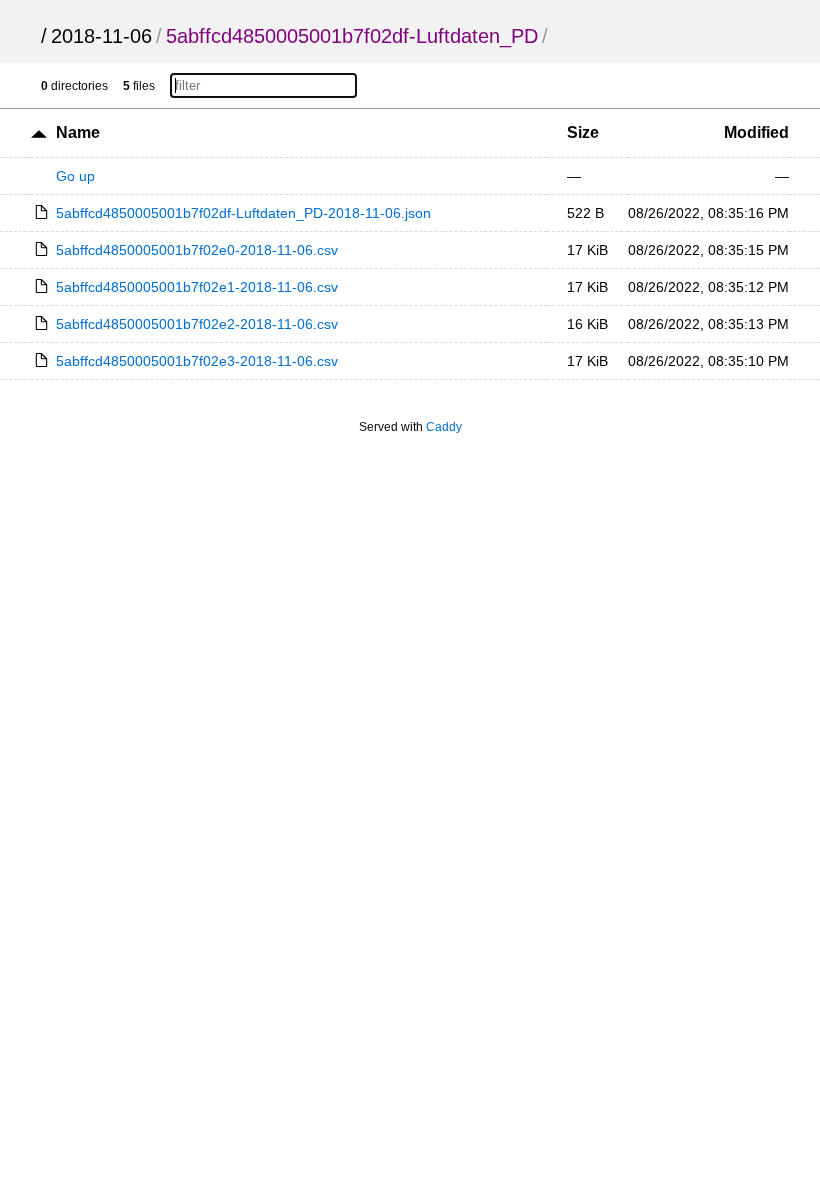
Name (78, 132)
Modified (756, 132)
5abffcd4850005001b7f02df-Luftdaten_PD (352, 36)
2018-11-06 (101, 36)
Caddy (444, 427)
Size (583, 132)
